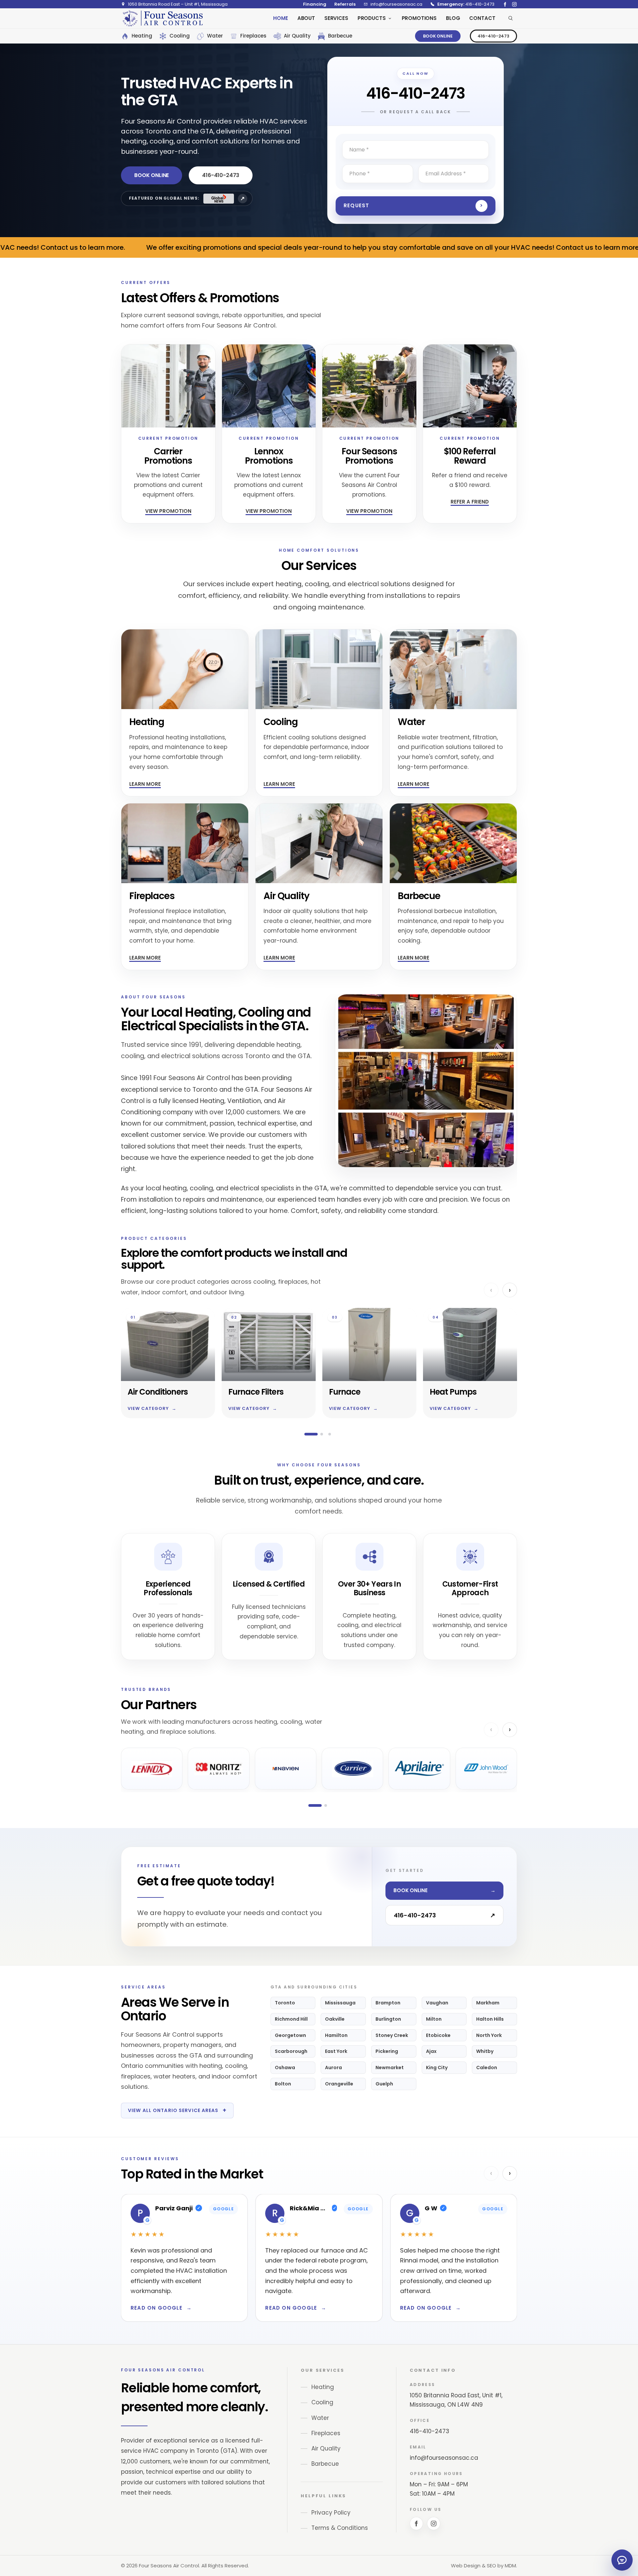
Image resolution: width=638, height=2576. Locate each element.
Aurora (333, 2068)
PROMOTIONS (419, 18)
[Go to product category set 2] (322, 1434)
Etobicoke (438, 2035)
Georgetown (290, 2035)
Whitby (485, 2051)
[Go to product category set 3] (330, 1434)
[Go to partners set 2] (326, 1805)
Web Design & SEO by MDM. (484, 2566)
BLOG (453, 18)
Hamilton (336, 2035)
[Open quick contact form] (622, 2560)
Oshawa (285, 2068)
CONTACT (482, 18)
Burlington (388, 2019)
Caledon (487, 2068)
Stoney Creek (392, 2035)
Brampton (388, 2003)
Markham (488, 2003)
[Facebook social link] (505, 4)
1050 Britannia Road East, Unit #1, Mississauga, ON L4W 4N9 (456, 2400)
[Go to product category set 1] (311, 1434)
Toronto (285, 2003)
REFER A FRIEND (470, 502)
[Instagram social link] (514, 4)
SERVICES (336, 18)
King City (437, 2068)
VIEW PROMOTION (168, 511)
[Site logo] (162, 18)
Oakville (335, 2019)
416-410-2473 (493, 36)
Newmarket (390, 2068)
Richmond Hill (291, 2019)
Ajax (431, 2051)
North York (489, 2035)
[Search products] (511, 18)
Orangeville (339, 2084)
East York (336, 2051)
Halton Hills (490, 2019)
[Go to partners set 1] (315, 1805)
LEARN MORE (145, 784)
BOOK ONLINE (438, 36)
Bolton (283, 2084)
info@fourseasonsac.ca (444, 2458)
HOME (280, 18)
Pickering (387, 2051)
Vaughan (437, 2003)
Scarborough (291, 2051)
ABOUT (306, 18)
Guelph (384, 2084)
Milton (434, 2019)
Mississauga (340, 2003)
